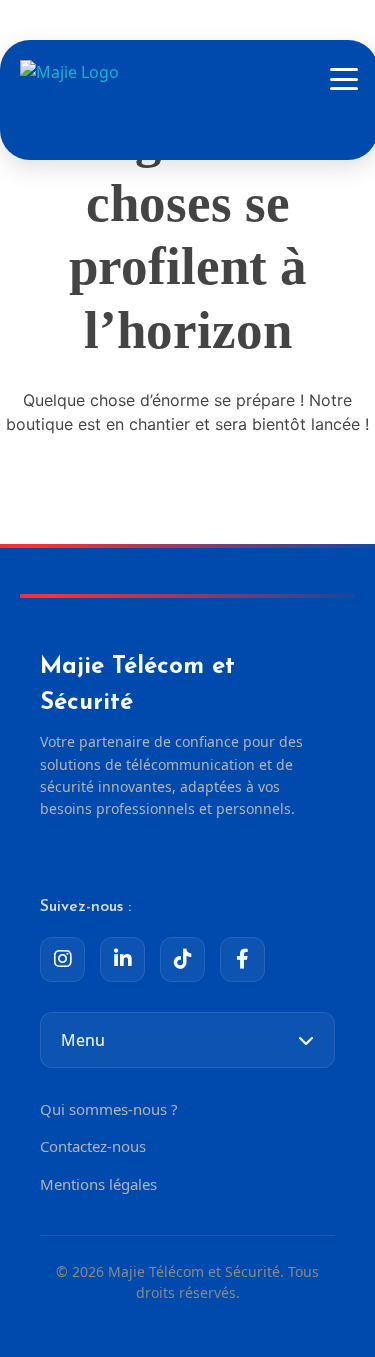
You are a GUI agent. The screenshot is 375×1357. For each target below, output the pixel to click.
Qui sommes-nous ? (109, 1109)
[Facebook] (242, 959)
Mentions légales (98, 1184)
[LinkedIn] (122, 959)
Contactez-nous (93, 1146)
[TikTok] (182, 959)
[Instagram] (62, 959)
